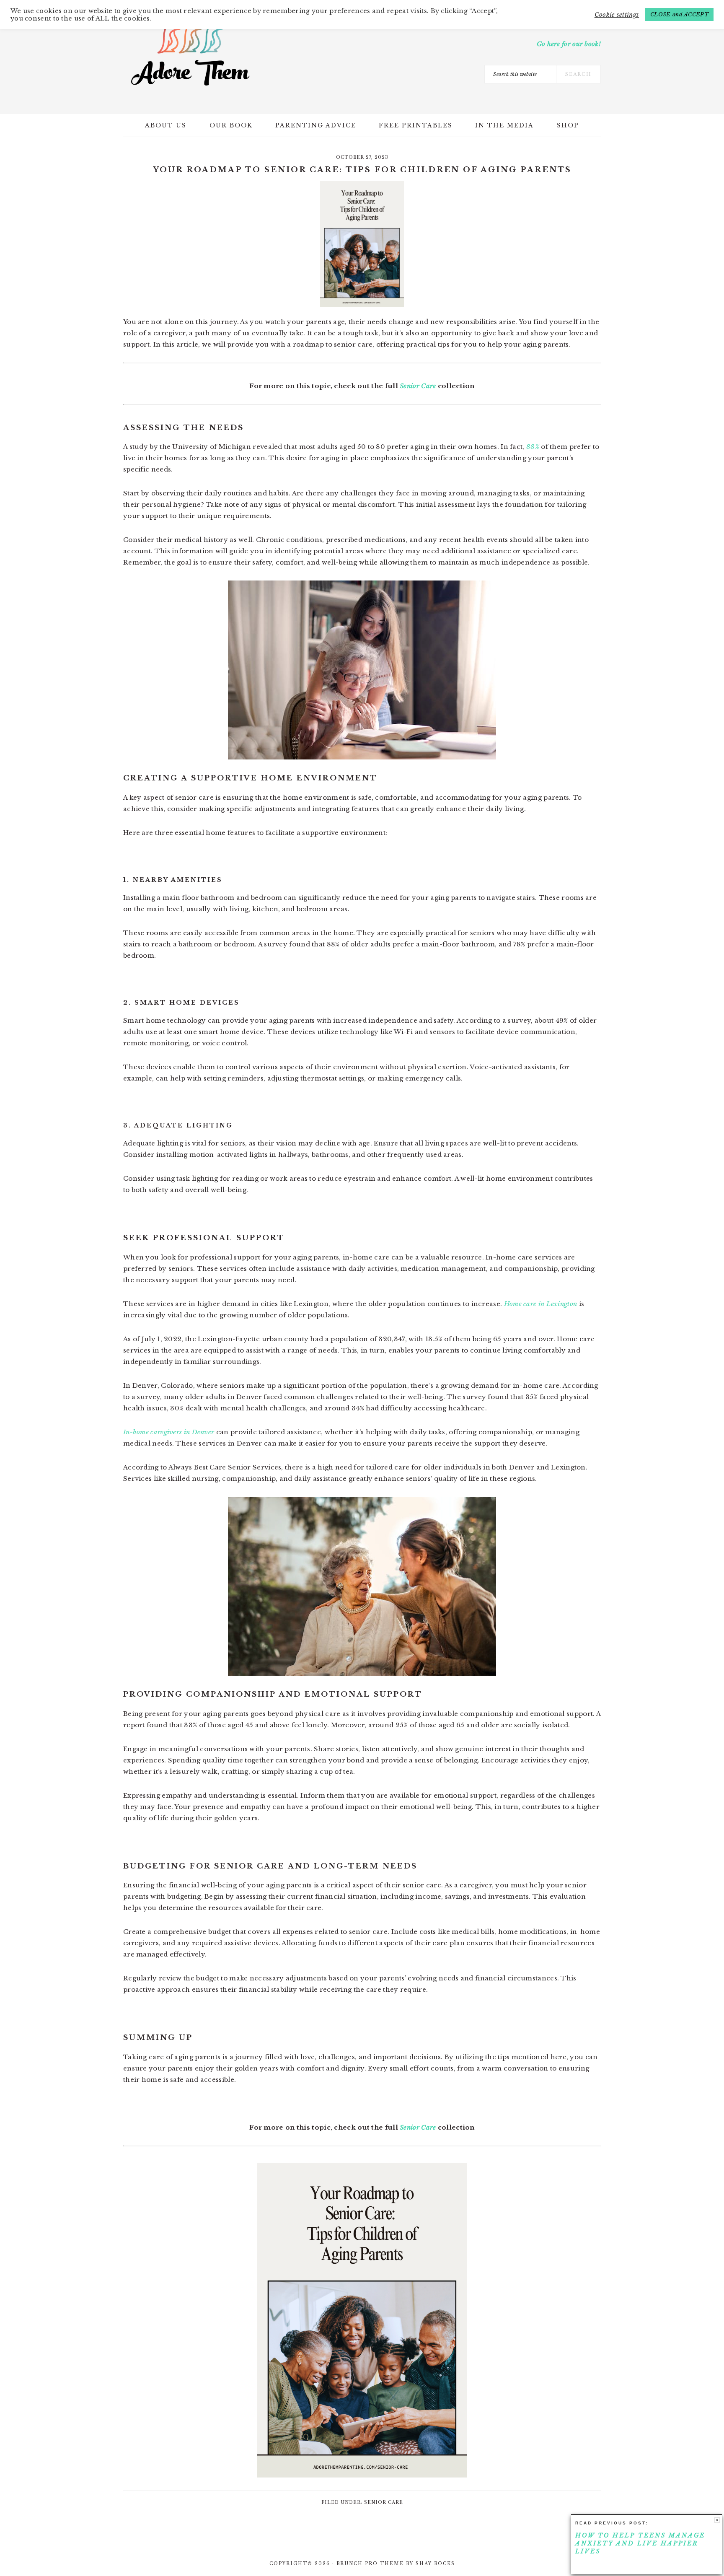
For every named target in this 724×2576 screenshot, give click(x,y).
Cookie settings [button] (617, 15)
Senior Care (418, 386)
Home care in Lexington (539, 1304)
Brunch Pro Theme (370, 2564)
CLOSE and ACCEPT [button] (679, 14)
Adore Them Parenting (190, 54)
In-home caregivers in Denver (169, 1432)
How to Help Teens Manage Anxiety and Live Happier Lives (640, 2543)
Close (717, 2520)
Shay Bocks (435, 2564)
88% (533, 447)
